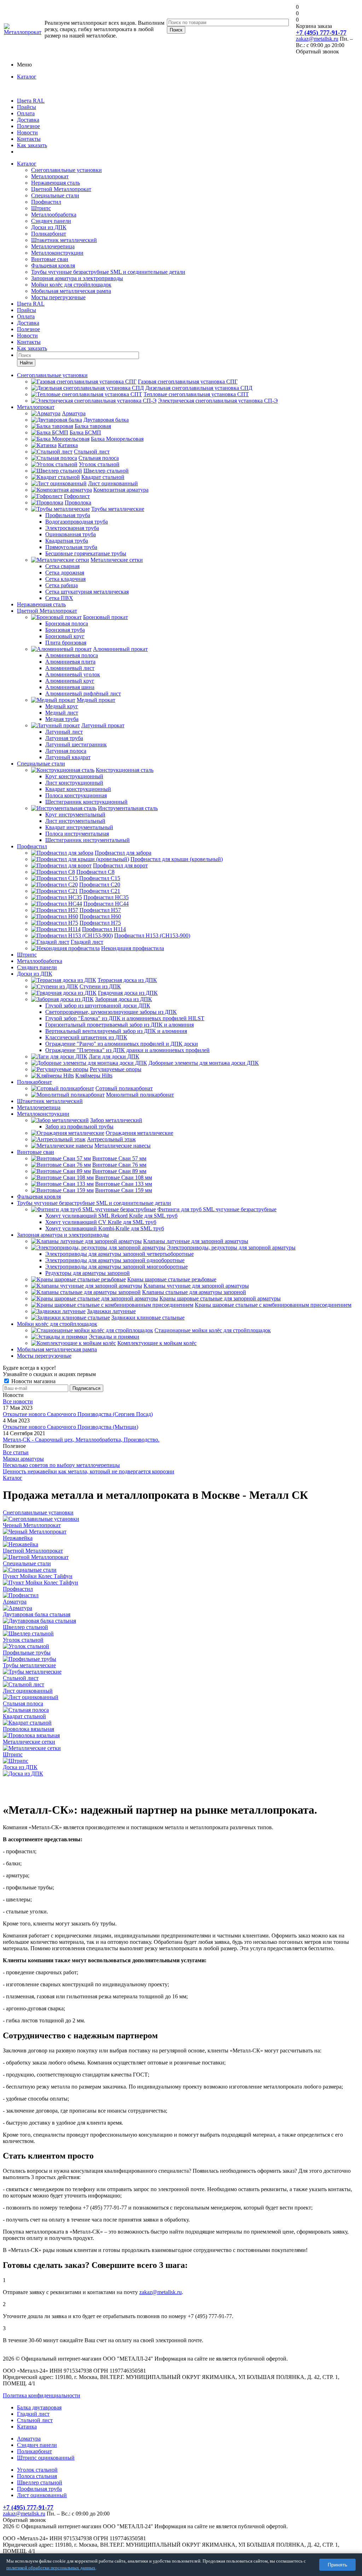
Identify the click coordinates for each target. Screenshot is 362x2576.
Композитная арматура (121, 490)
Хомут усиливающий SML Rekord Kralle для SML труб (111, 1216)
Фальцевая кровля (53, 265)
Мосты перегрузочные (58, 297)
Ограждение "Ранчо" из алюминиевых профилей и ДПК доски (122, 1044)
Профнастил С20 (100, 885)
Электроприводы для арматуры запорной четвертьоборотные (119, 1254)
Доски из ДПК (49, 227)
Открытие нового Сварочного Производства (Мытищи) (71, 1427)
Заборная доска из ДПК (124, 999)
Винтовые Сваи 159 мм (124, 1190)
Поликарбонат (49, 234)
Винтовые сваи (50, 259)
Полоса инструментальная (77, 834)
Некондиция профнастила (133, 948)
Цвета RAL (31, 101)
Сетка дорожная (65, 573)
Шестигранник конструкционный (86, 802)
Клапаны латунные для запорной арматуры (196, 1241)
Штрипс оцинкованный (46, 2458)
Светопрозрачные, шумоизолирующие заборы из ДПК (111, 1012)
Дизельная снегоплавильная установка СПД (199, 388)
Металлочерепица (53, 246)
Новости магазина (33, 1381)
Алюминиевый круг (70, 681)
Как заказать (32, 145)
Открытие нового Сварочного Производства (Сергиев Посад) (78, 1414)
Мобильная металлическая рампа (71, 291)
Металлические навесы (122, 1146)
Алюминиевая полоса (72, 655)
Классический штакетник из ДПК (86, 1037)
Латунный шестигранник (76, 744)
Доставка (28, 120)
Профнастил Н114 (104, 929)
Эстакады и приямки (114, 1337)
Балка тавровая (93, 426)
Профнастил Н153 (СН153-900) (152, 935)
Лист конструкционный (74, 783)
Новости (27, 132)
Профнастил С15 (100, 878)
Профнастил (46, 202)
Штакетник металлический (64, 240)
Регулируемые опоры (116, 1069)
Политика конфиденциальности (42, 2395)
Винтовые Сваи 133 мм (124, 1184)
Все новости (18, 1401)
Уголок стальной (99, 464)
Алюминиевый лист (70, 668)
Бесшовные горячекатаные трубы (86, 553)
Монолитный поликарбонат (140, 1095)
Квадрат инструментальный (79, 827)
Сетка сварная (62, 566)
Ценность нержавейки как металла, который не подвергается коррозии (89, 1471)
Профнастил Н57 (100, 910)
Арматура (74, 413)
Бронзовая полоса (67, 623)
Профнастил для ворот (120, 865)
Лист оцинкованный (113, 483)
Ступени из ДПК (100, 986)
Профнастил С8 (95, 872)
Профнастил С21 (100, 891)
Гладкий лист (87, 942)
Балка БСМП (85, 432)
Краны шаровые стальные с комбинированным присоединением (273, 1305)
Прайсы (27, 107)
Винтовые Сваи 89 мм (119, 1171)
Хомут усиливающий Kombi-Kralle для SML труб (105, 1228)
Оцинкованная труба (71, 534)
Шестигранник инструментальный (87, 840)
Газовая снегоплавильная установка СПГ (188, 382)
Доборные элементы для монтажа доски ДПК (204, 1063)
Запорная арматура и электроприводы (77, 278)
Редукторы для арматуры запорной (87, 1273)
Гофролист (77, 496)
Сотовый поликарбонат (124, 1088)
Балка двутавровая (39, 2407)
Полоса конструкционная (76, 795)
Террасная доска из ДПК (127, 980)
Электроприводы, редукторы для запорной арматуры (231, 1247)
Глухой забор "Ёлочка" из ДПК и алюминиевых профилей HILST (125, 1018)
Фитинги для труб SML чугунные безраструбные (217, 1209)
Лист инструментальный (75, 821)
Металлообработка (54, 215)
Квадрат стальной (103, 477)
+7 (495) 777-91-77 (321, 33)
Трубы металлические (118, 509)
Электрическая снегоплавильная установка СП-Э (218, 401)
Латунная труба (64, 738)
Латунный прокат (103, 725)
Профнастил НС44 (106, 904)
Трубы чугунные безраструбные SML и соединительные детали (108, 272)
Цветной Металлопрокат (61, 189)
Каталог (27, 77)
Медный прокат (96, 700)
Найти (26, 363)
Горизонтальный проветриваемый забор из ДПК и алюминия (119, 1025)
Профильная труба (68, 515)
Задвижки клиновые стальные (148, 1318)
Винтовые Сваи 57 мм (119, 1158)
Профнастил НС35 (106, 897)
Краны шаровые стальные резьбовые (172, 1279)
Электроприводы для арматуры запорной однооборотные (115, 1260)
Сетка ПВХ (59, 598)
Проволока (78, 503)
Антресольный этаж (111, 1139)
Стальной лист (92, 452)
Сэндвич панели (51, 221)
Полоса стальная (37, 2476)
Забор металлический (116, 1120)
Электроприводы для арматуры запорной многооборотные (116, 1267)
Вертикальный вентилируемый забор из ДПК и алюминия (116, 1031)
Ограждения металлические (139, 1133)
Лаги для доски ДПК (114, 1056)
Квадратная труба (67, 541)
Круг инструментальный (75, 815)
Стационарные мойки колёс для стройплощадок (213, 1330)
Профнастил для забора (123, 853)
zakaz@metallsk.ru (317, 39)
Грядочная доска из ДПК (128, 993)
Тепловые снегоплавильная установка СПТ (196, 394)
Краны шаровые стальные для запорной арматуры (220, 1298)
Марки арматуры (23, 1459)
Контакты (29, 139)
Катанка (68, 445)
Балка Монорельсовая (117, 439)
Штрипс (41, 208)
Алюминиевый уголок (73, 674)
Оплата (26, 113)
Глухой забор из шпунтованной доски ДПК (98, 1006)
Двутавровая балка (106, 420)
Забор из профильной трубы (79, 1127)
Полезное (28, 126)
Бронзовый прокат (106, 617)
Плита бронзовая (66, 643)
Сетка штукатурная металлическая (87, 592)
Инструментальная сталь (128, 808)
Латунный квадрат (68, 757)
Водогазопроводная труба (77, 522)
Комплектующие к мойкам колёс (157, 1343)
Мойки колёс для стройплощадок (71, 285)
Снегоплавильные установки (66, 170)
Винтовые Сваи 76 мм (119, 1165)
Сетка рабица (62, 585)
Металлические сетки (117, 560)
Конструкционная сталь (125, 770)
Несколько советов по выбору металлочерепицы (61, 1465)
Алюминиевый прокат (120, 649)
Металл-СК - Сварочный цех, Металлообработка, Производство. (81, 1440)
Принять (337, 2565)
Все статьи (16, 1452)
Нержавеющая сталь (56, 183)
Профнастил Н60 (100, 916)
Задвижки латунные (111, 1311)
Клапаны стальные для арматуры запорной (194, 1292)
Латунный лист (64, 732)
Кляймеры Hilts (94, 1076)
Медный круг (62, 706)
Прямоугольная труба (71, 547)
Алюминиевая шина (70, 687)
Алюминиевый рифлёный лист (83, 694)
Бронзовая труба (65, 630)
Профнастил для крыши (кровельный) (177, 859)
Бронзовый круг (65, 636)
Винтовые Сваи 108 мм (124, 1177)
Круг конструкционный (74, 776)
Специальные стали (55, 195)
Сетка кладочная (65, 579)
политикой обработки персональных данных (51, 2568)
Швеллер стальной (106, 471)
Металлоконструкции (57, 253)
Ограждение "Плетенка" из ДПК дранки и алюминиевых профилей (127, 1050)
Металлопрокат (50, 176)
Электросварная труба (72, 528)
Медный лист (62, 713)
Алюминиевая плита (70, 662)
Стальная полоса (99, 458)
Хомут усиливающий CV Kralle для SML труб (101, 1222)
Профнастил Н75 (100, 923)
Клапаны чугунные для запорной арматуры (196, 1286)
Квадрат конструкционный (78, 789)
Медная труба (62, 719)
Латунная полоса (66, 751)
